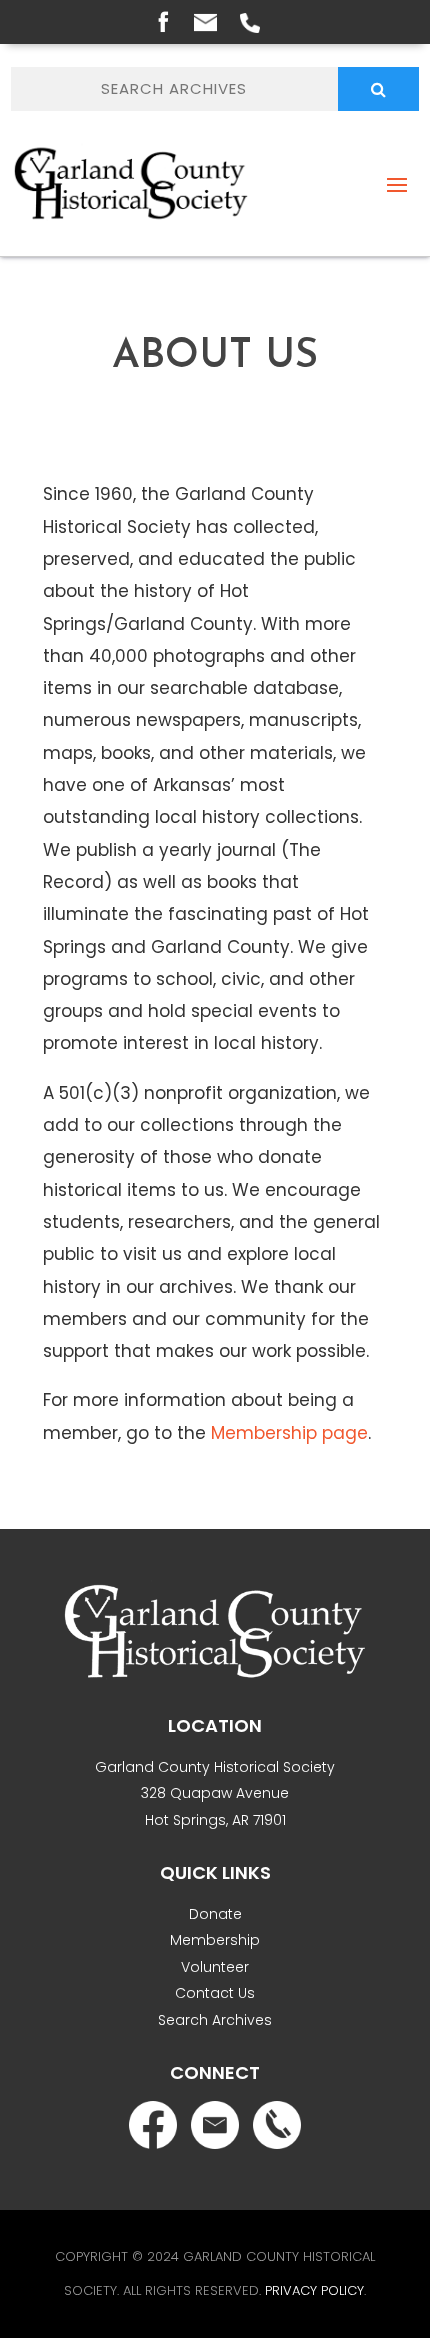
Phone (250, 23)
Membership (215, 1940)
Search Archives (215, 2020)
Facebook (163, 21)
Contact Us (215, 1993)
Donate (215, 1914)
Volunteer (215, 1967)
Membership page (289, 1433)
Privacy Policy (314, 2290)
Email (205, 22)
